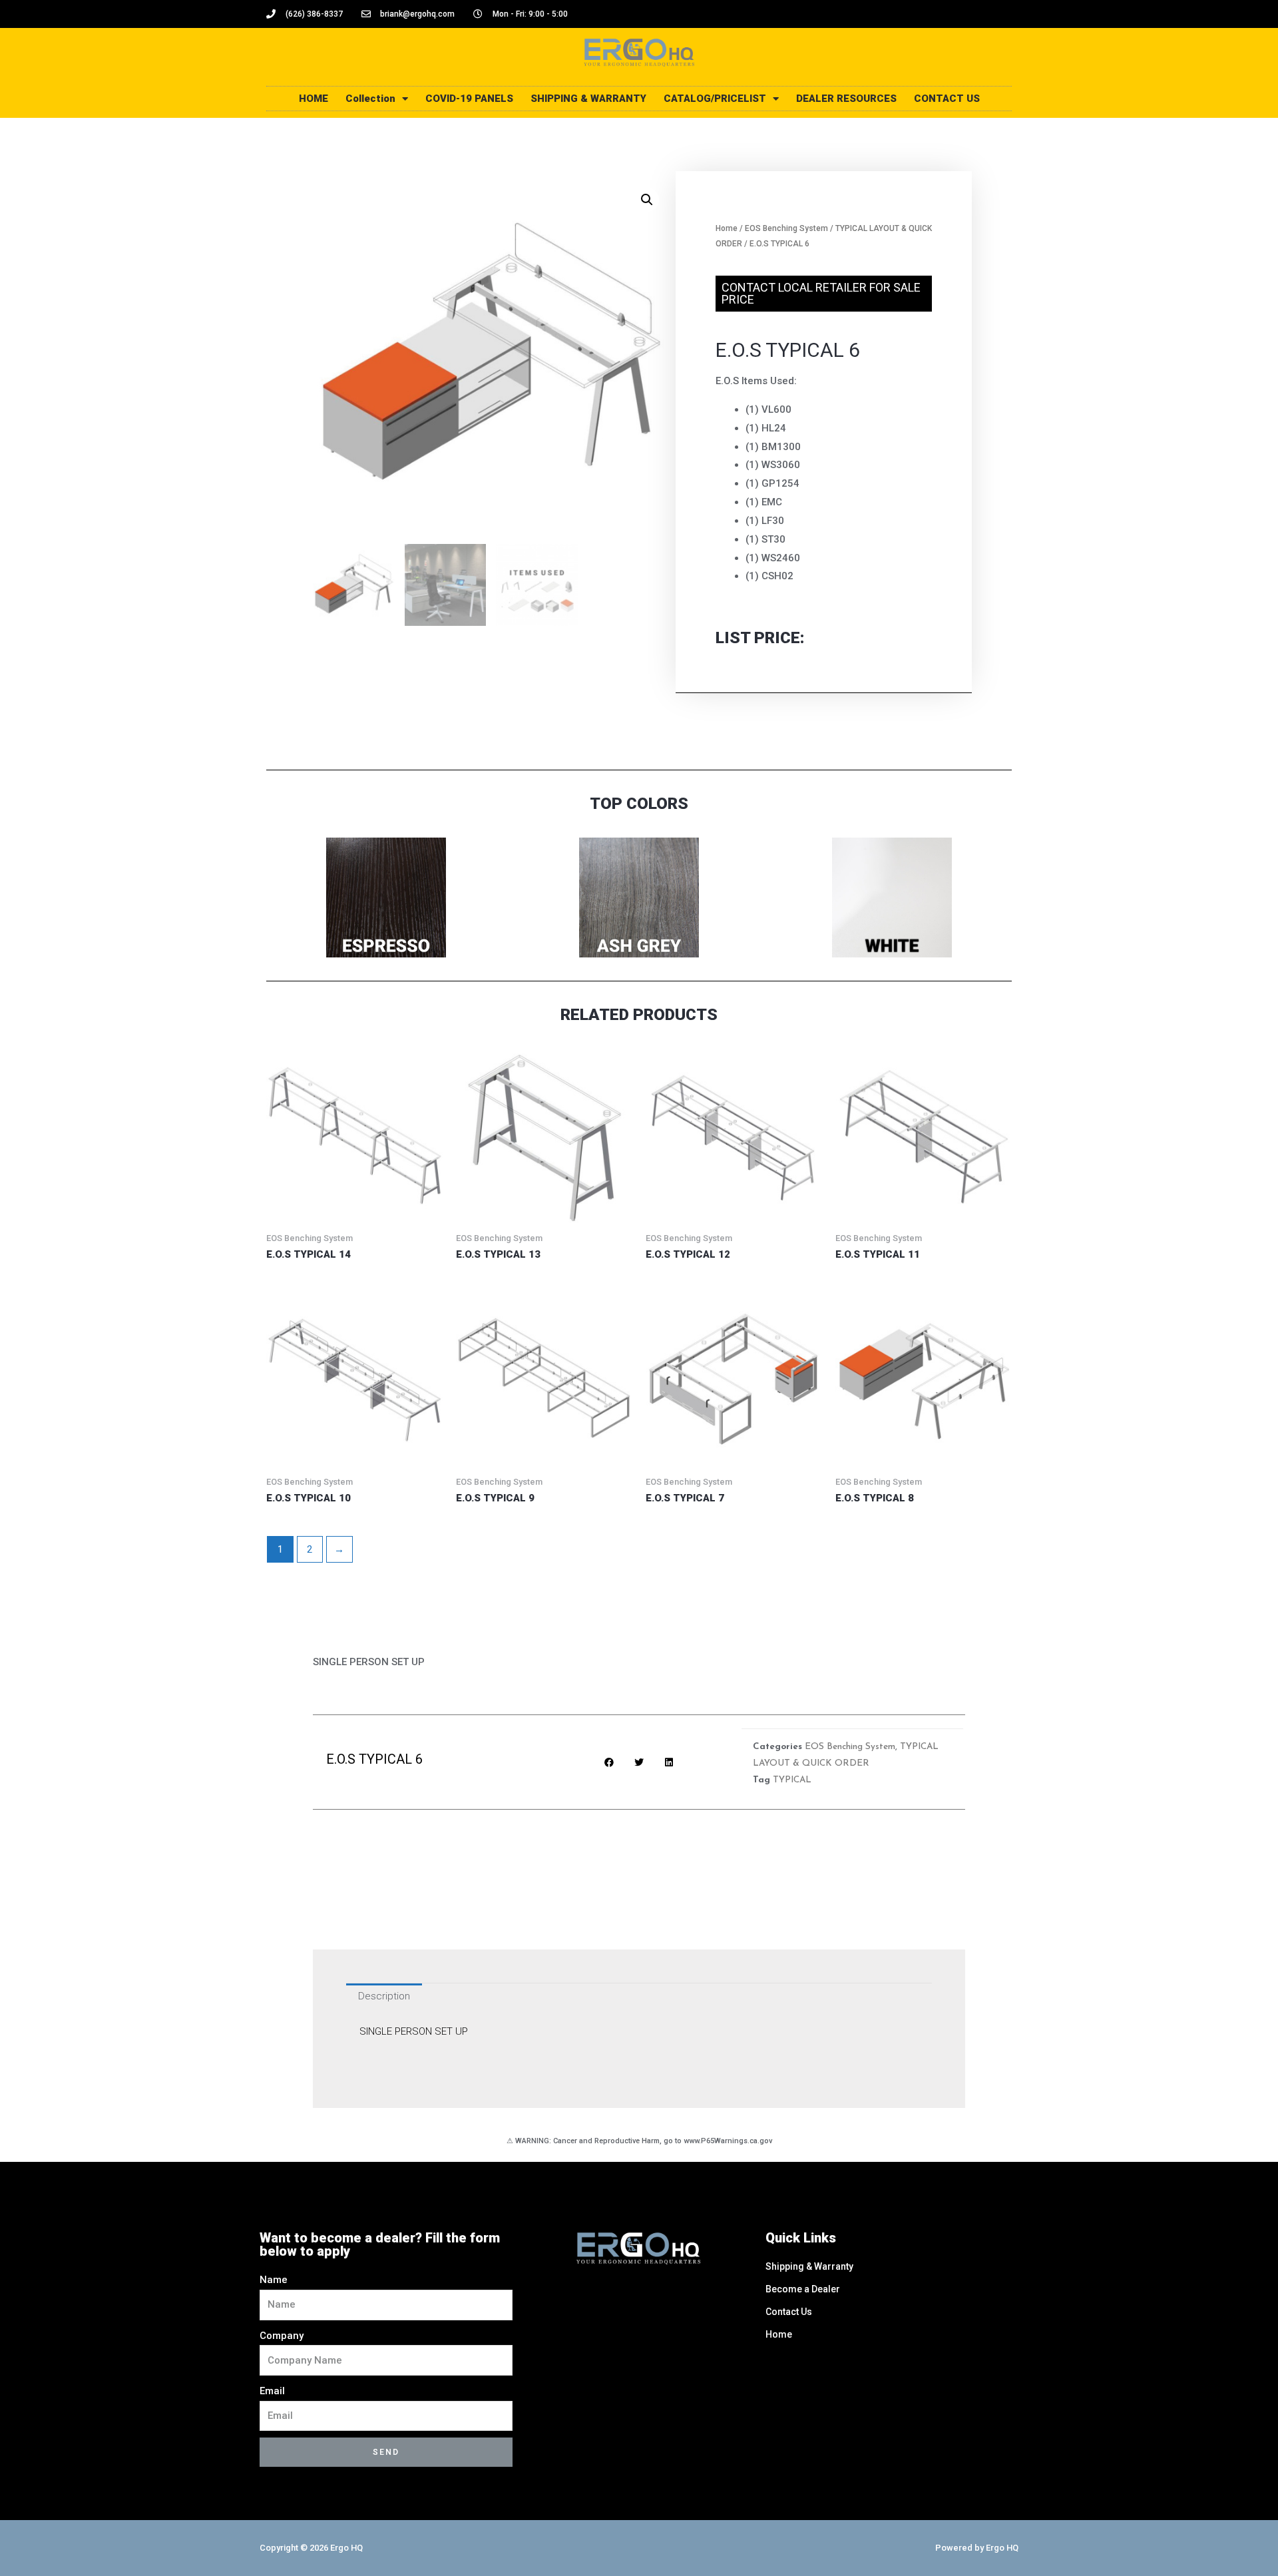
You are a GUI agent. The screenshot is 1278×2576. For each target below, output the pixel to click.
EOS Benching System (786, 228)
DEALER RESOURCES (846, 99)
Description (384, 1996)
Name (274, 2280)
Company (282, 2336)
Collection (370, 99)
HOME (314, 99)
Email (272, 2391)
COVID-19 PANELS (469, 99)
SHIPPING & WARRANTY (588, 99)
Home (727, 228)
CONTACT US (947, 99)
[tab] (384, 1996)
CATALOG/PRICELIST (715, 99)
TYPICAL (792, 1780)
